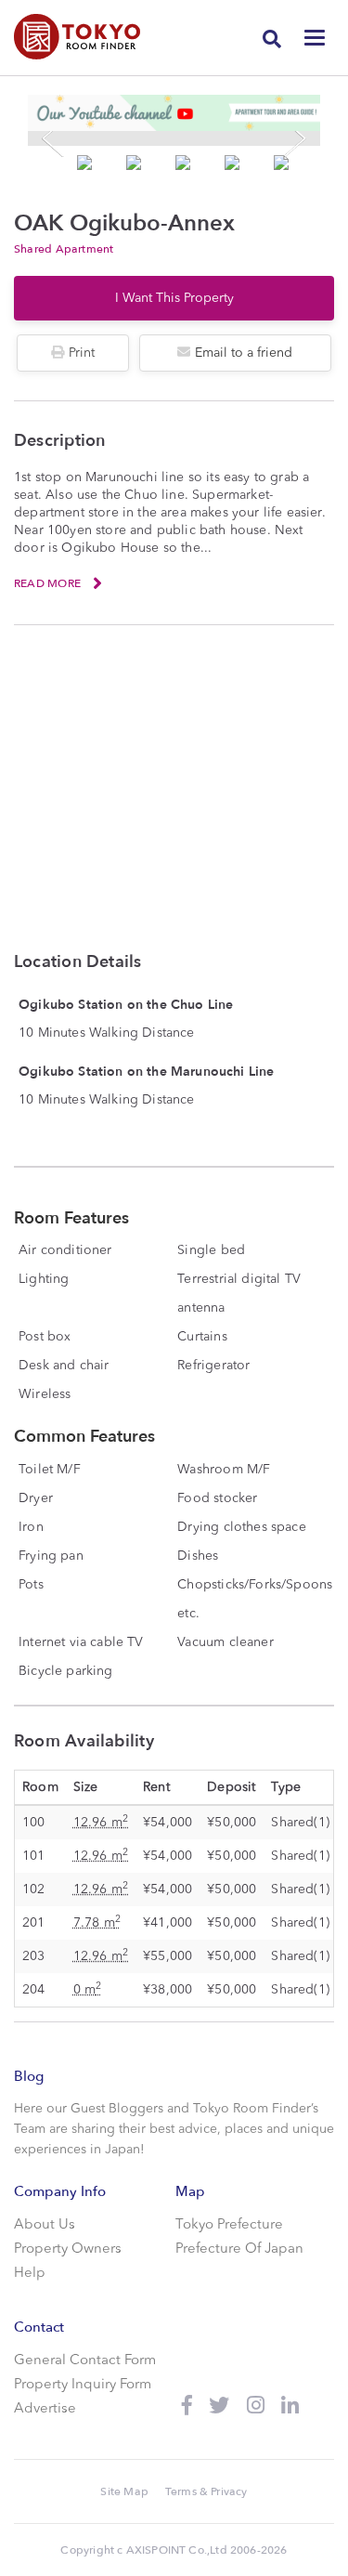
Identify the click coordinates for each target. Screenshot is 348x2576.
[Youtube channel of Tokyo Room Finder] (174, 112)
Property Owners (68, 2249)
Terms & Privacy (206, 2491)
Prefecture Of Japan (239, 2249)
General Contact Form (85, 2361)
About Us (45, 2225)
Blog (29, 2076)
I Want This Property (174, 298)
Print (82, 353)
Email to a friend (244, 353)
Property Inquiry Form (83, 2385)
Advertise (45, 2409)
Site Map (124, 2491)
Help (30, 2274)
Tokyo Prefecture (229, 2225)
